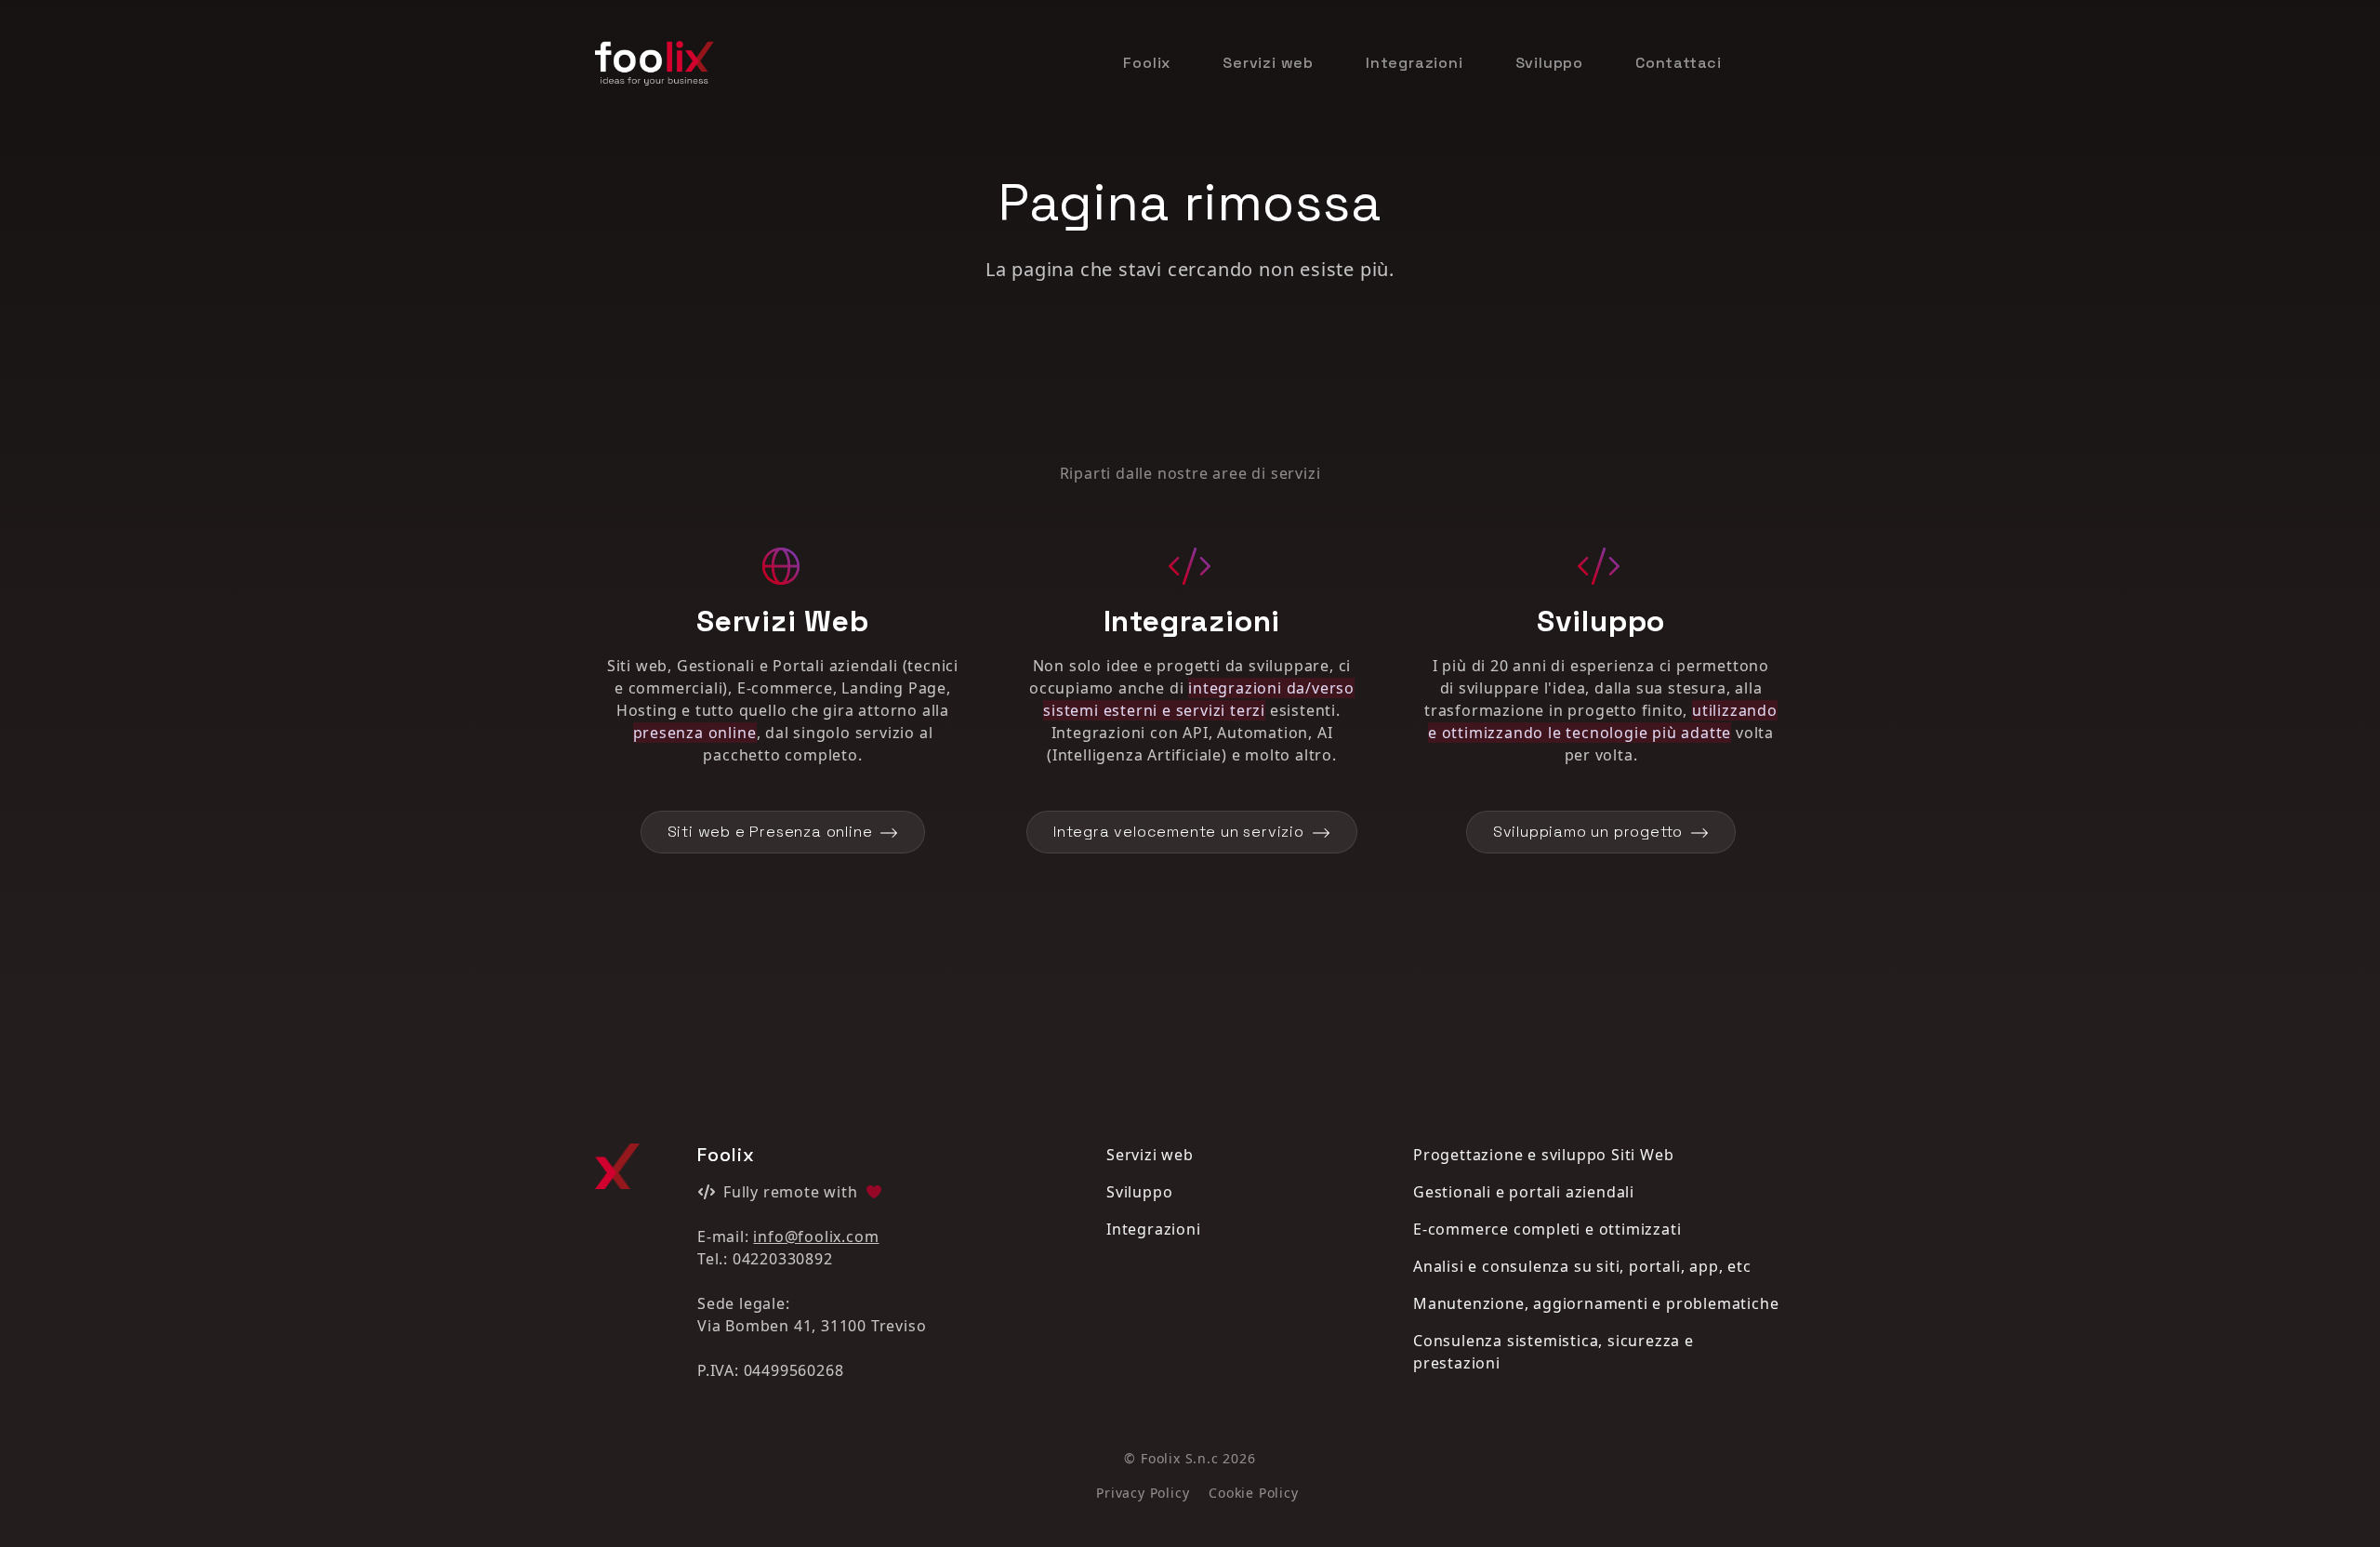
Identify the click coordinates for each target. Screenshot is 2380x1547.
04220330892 (783, 1259)
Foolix (1147, 63)
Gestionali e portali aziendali (1524, 1192)
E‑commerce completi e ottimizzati (1547, 1229)
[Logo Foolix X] (617, 1166)
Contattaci (1679, 63)
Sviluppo (1549, 63)
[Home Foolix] (654, 63)
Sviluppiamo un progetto (1588, 832)
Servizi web (1268, 63)
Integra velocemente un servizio (1179, 832)
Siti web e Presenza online (770, 832)
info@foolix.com (816, 1236)
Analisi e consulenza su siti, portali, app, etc (1582, 1266)
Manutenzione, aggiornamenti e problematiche (1596, 1303)
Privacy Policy (1143, 1493)
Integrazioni (1415, 63)
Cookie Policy (1253, 1493)
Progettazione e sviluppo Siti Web (1543, 1155)
